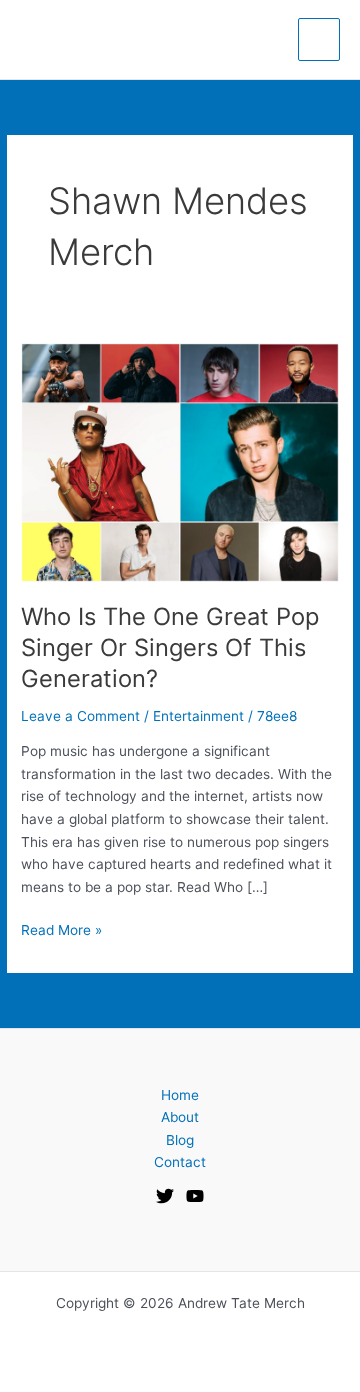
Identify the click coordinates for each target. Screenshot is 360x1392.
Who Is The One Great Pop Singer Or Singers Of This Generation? (170, 647)
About (180, 1117)
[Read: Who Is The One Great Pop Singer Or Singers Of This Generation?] (180, 461)
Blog (180, 1140)
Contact (180, 1162)
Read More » (61, 928)
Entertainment (198, 716)
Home (180, 1095)
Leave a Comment (80, 716)
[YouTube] (195, 1196)
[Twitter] (165, 1196)
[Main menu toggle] (319, 39)
